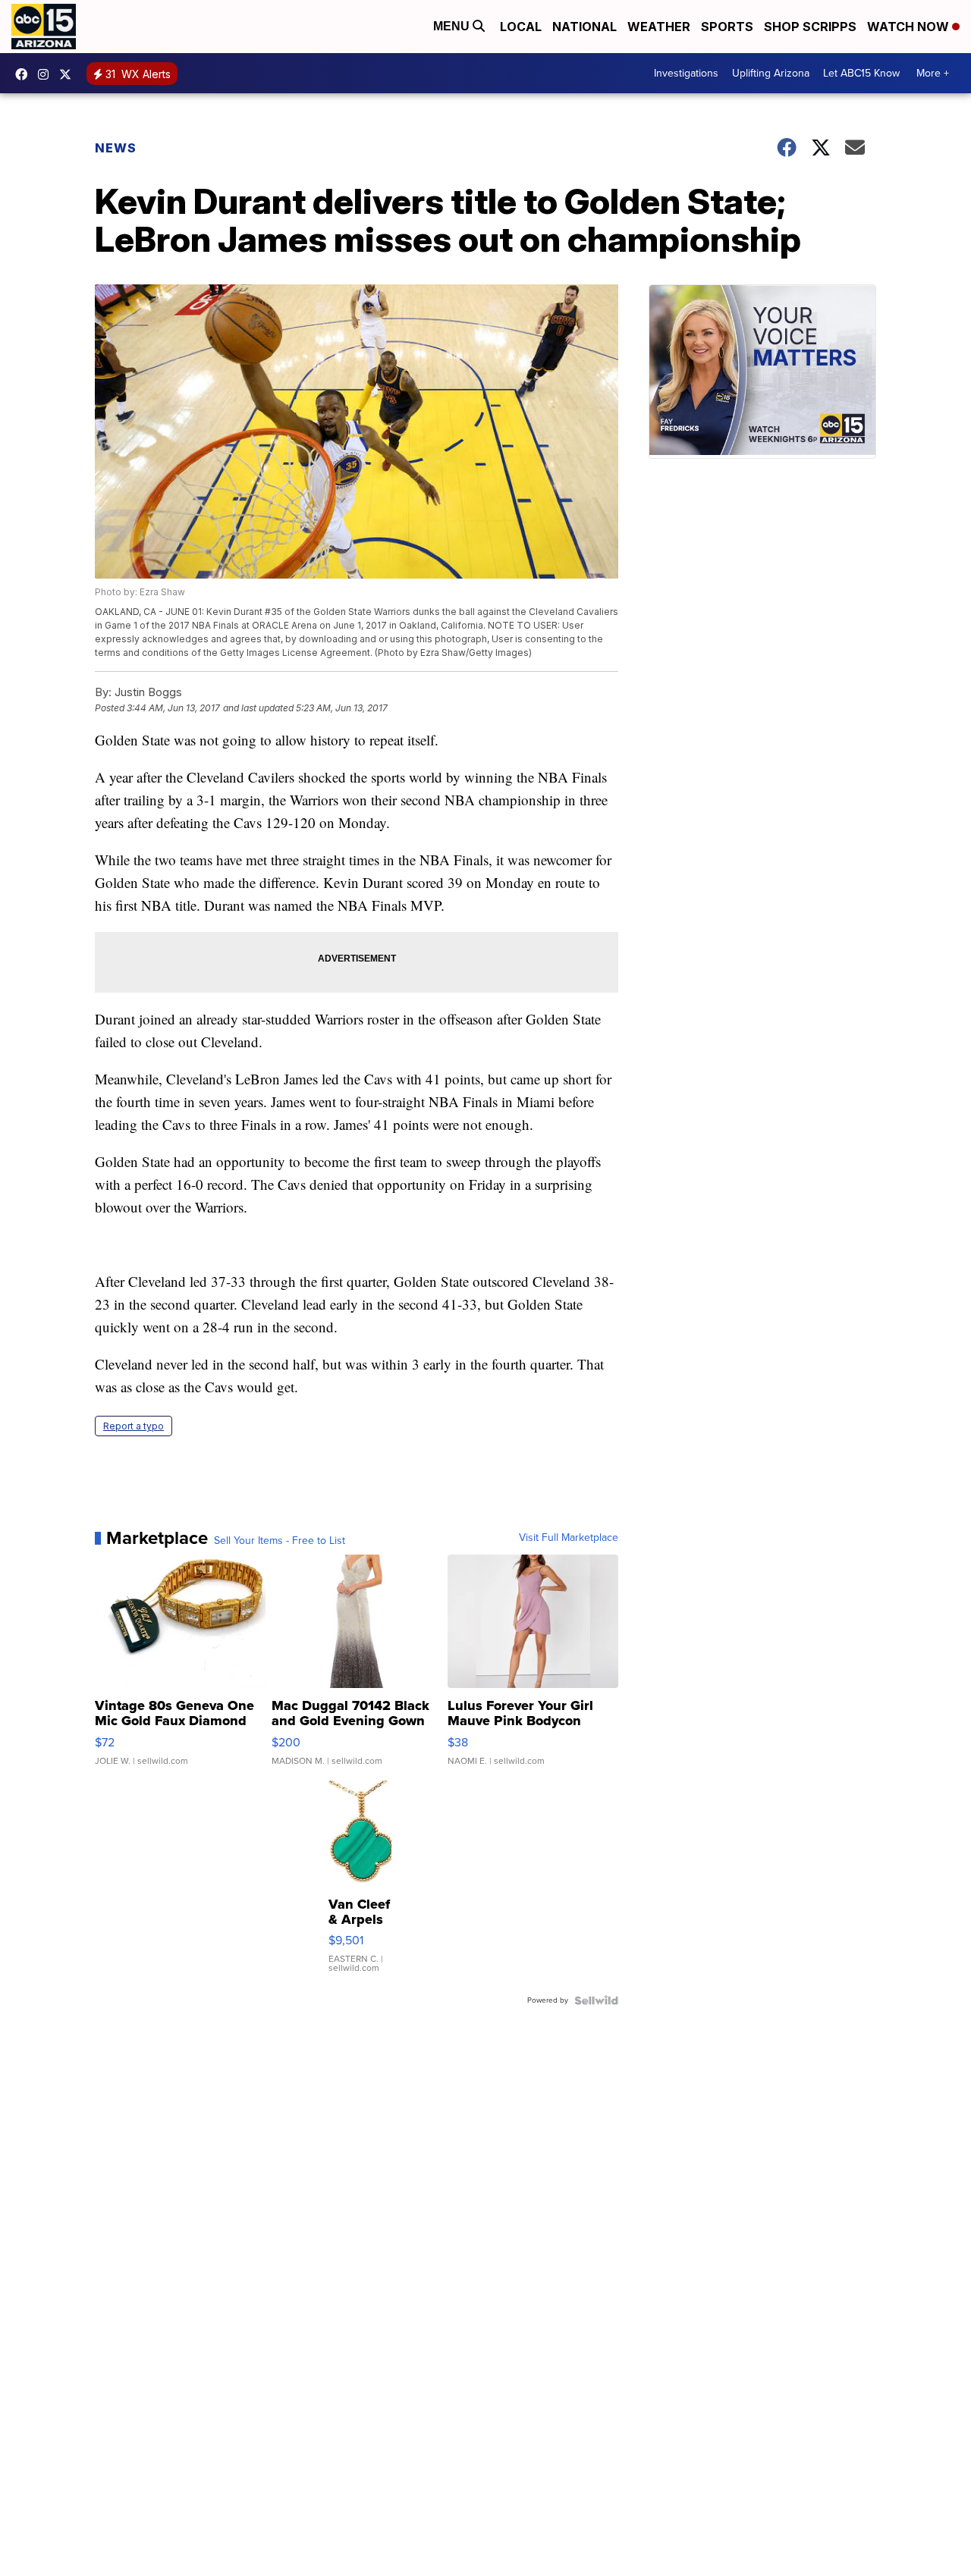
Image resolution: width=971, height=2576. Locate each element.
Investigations (686, 73)
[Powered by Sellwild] (596, 2000)
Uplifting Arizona (771, 73)
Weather (659, 27)
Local (521, 27)
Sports (727, 27)
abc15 (25, 74)
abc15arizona (47, 74)
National (584, 27)
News (116, 148)
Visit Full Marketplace (569, 1538)
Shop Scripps (810, 27)
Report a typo (134, 1426)
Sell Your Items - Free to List (280, 1541)
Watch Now (910, 27)
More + (933, 73)
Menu (453, 26)
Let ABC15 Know (861, 73)
